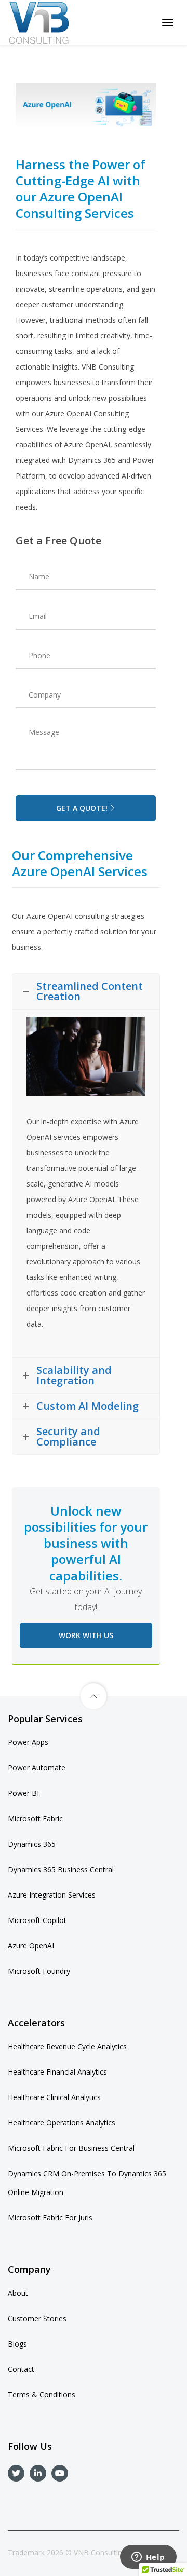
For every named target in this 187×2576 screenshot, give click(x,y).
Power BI (23, 1793)
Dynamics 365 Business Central (61, 1869)
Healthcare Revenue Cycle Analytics (67, 2046)
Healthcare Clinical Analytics (54, 2097)
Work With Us (86, 1635)
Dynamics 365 (32, 1844)
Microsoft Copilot (37, 1920)
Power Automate (37, 1768)
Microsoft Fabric (35, 1818)
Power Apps (28, 1742)
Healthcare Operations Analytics (62, 2123)
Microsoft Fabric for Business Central (71, 2148)
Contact (21, 2369)
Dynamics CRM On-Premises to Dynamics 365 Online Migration (87, 2183)
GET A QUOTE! (82, 808)
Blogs (17, 2344)
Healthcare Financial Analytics (57, 2072)
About (18, 2293)
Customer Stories (37, 2318)
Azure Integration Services (52, 1895)
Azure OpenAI (31, 1946)
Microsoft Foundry (39, 1971)
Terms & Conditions (42, 2395)
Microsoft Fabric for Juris (50, 2218)
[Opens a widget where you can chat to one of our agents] (148, 2558)
